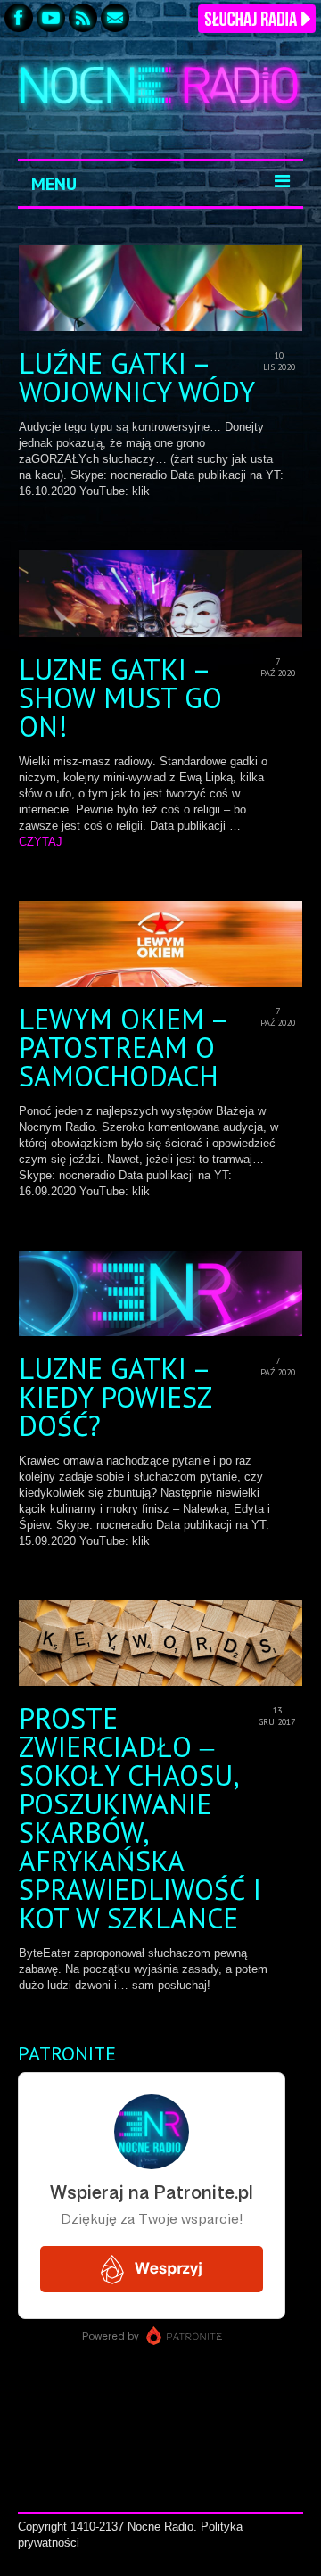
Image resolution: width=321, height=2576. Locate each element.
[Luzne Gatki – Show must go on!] (160, 593)
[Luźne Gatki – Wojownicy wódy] (160, 288)
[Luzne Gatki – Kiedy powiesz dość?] (160, 1293)
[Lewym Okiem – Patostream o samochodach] (160, 944)
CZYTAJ (41, 842)
